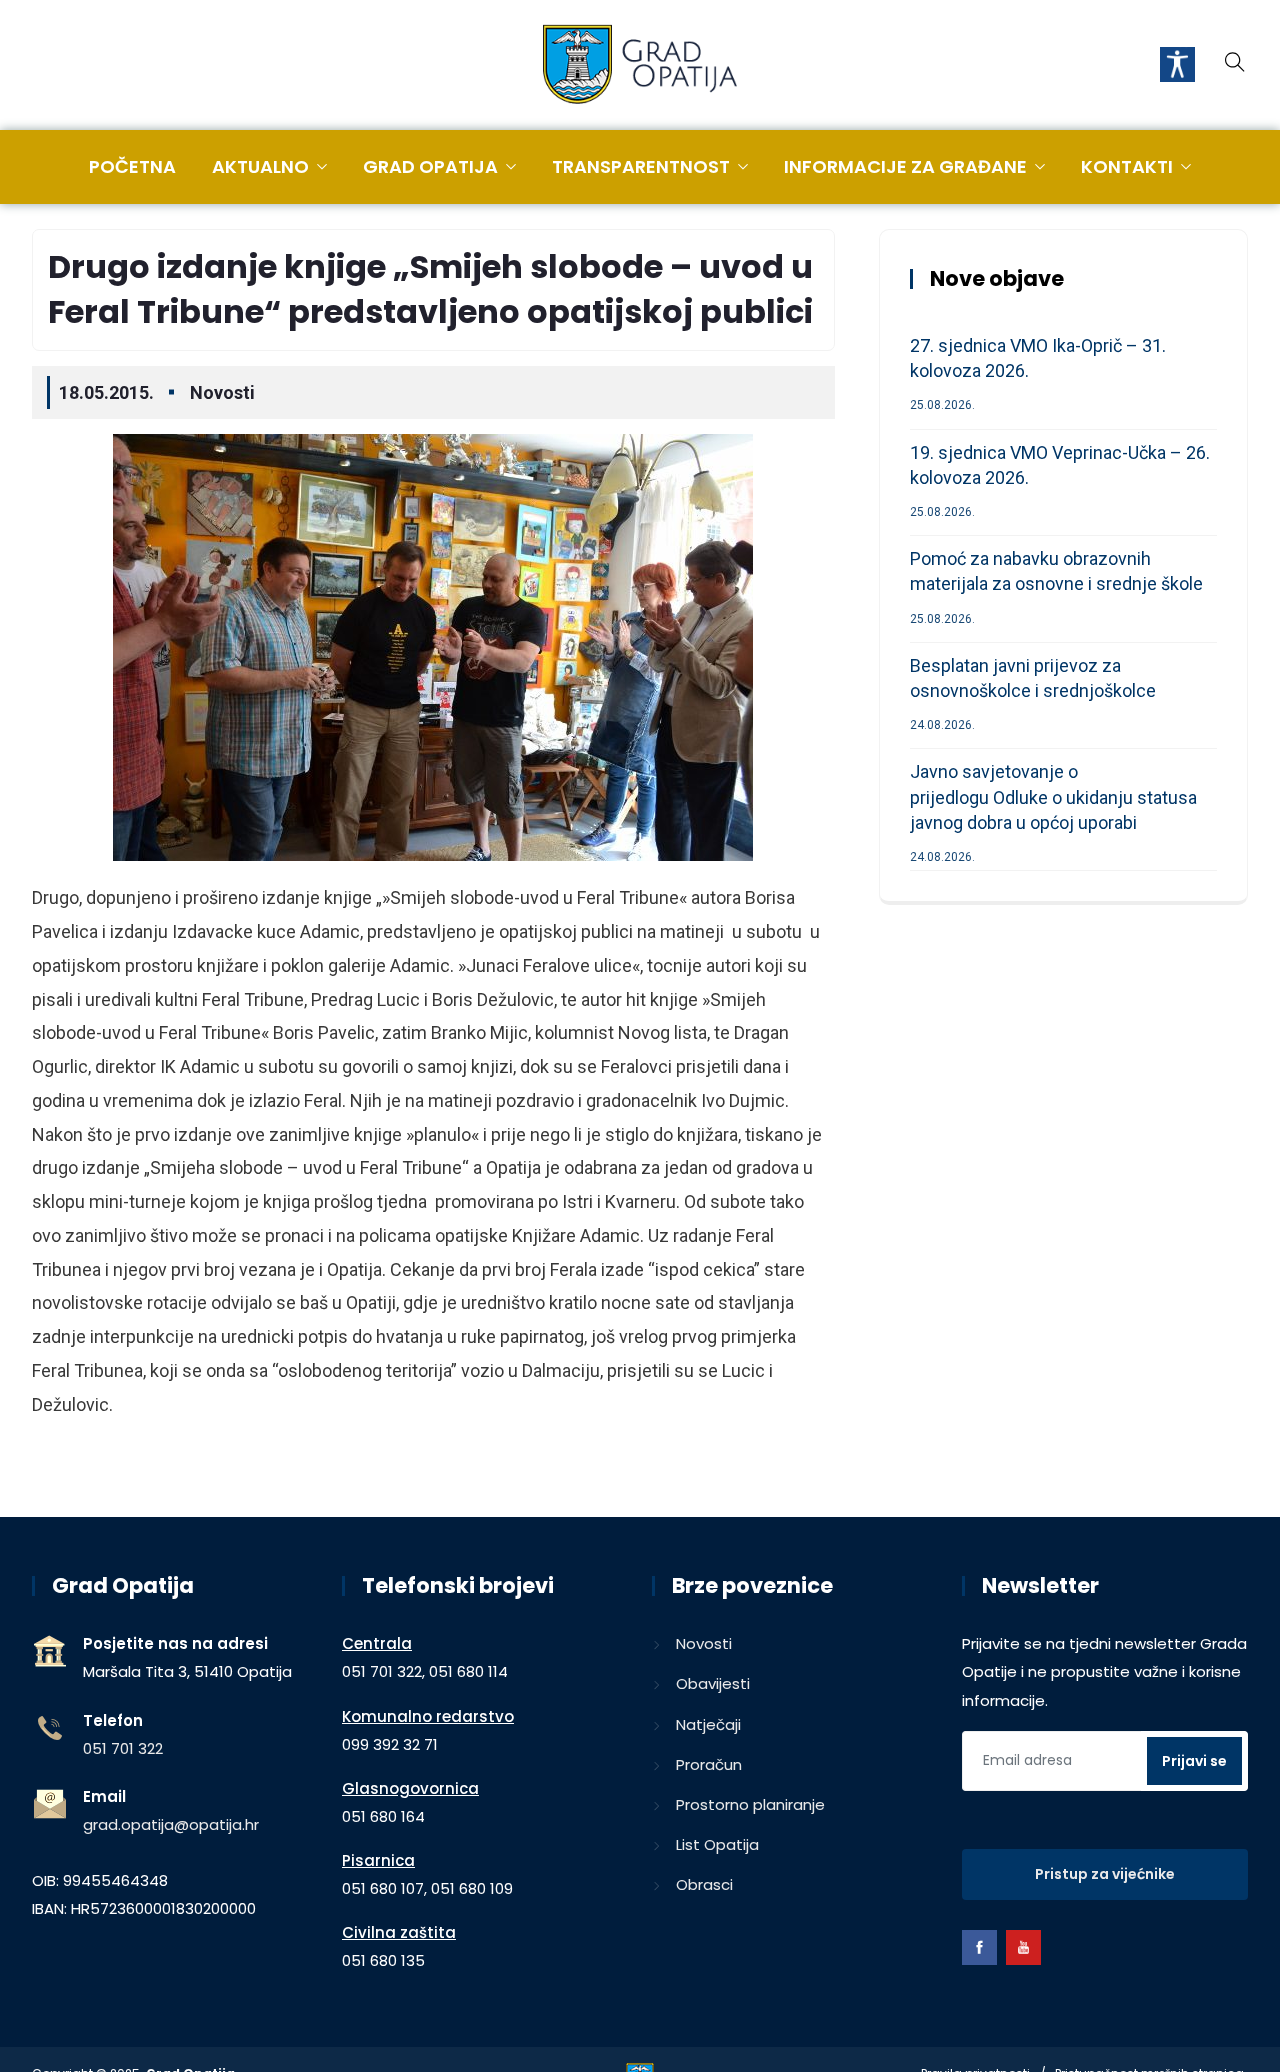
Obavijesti (713, 1683)
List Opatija (717, 1844)
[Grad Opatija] (640, 66)
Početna (132, 166)
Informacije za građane (905, 166)
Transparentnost (641, 166)
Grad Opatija (430, 166)
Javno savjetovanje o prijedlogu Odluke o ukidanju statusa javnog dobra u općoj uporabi (1053, 796)
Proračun (709, 1764)
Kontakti (1127, 166)
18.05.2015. (106, 392)
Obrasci (704, 1884)
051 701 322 (123, 1748)
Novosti (222, 392)
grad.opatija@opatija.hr (171, 1824)
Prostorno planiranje (750, 1804)
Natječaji (708, 1724)
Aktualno (260, 166)
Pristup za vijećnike (1105, 1874)
